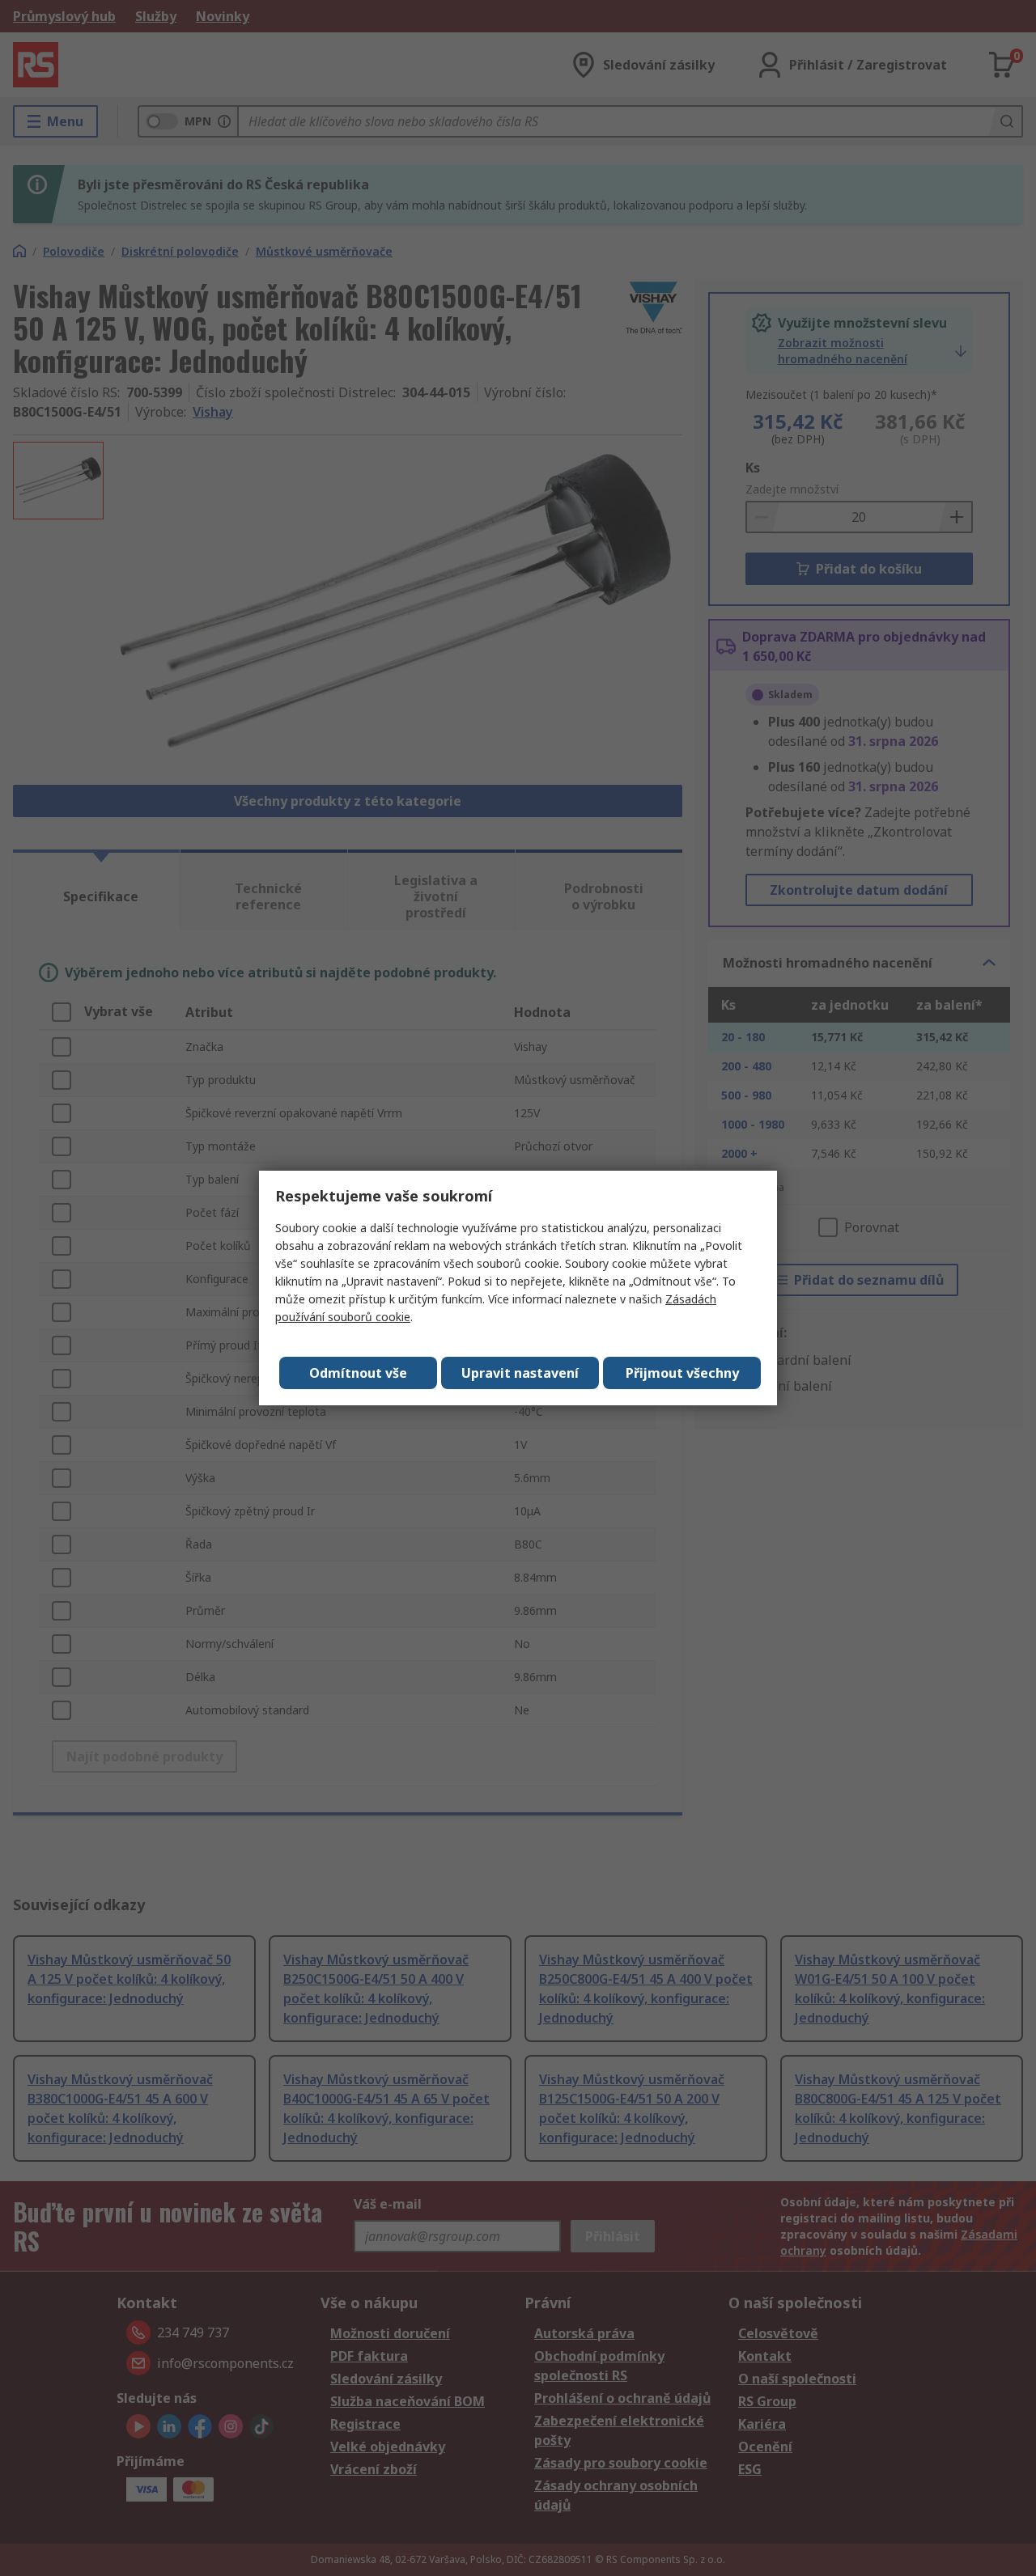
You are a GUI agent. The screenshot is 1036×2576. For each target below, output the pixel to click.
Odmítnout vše (358, 1373)
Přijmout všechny (682, 1373)
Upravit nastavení (520, 1373)
